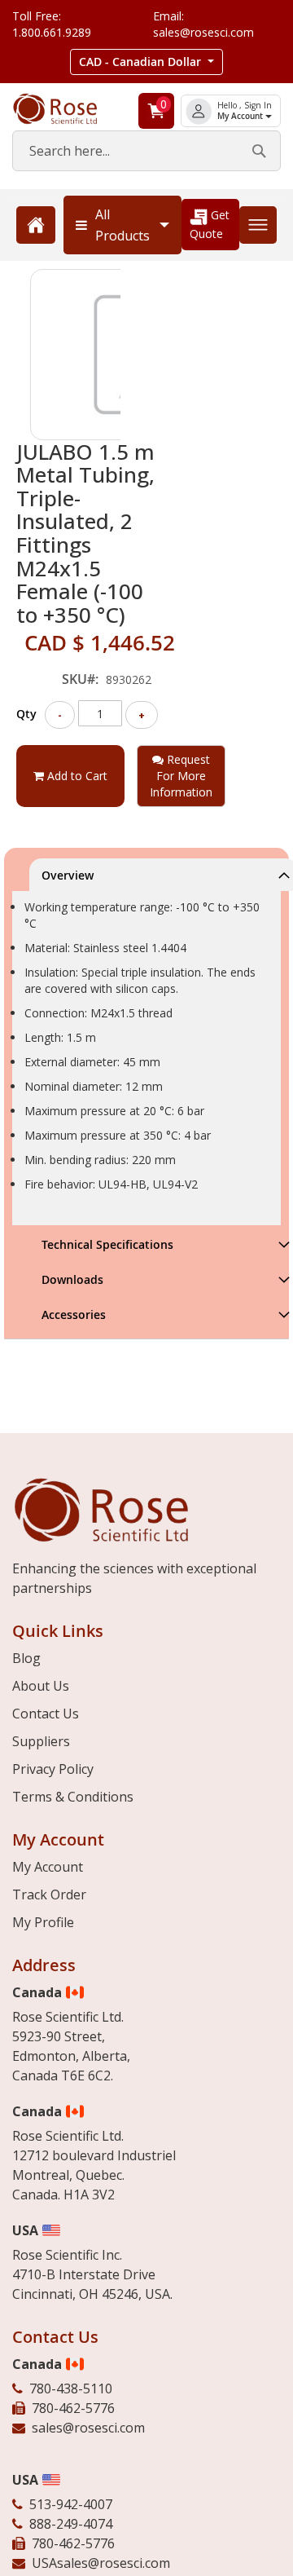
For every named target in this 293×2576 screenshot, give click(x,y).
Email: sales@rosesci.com (203, 24)
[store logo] (66, 109)
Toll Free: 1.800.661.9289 (52, 24)
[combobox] (146, 151)
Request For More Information (181, 776)
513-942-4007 (71, 2504)
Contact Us (46, 1714)
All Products (122, 225)
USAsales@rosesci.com (101, 2563)
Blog (26, 1658)
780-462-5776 (73, 2408)
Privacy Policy (53, 1769)
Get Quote (210, 224)
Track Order (49, 1895)
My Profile (43, 1922)
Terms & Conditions (73, 1797)
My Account (241, 116)
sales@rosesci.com (88, 2428)
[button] (146, 62)
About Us (41, 1686)
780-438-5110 (71, 2389)
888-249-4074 (71, 2524)
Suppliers (41, 1741)
